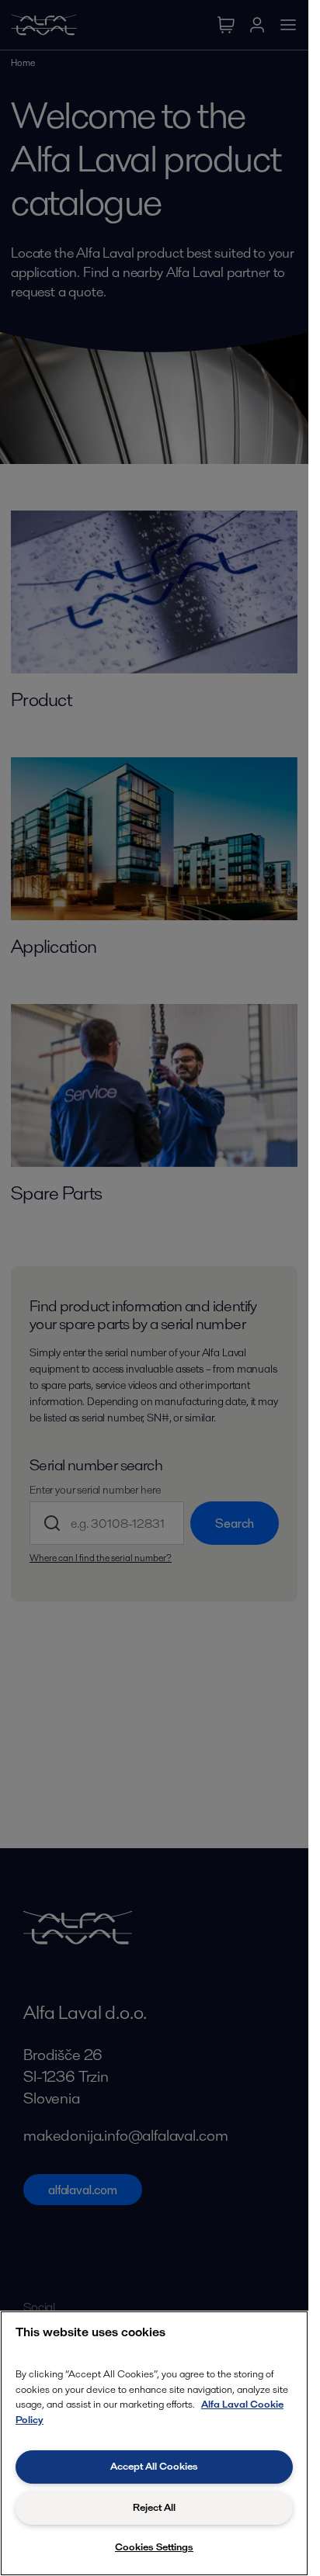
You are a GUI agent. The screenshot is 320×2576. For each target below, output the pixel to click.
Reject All (154, 2507)
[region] (154, 2443)
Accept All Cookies (154, 2466)
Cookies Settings (154, 2547)
